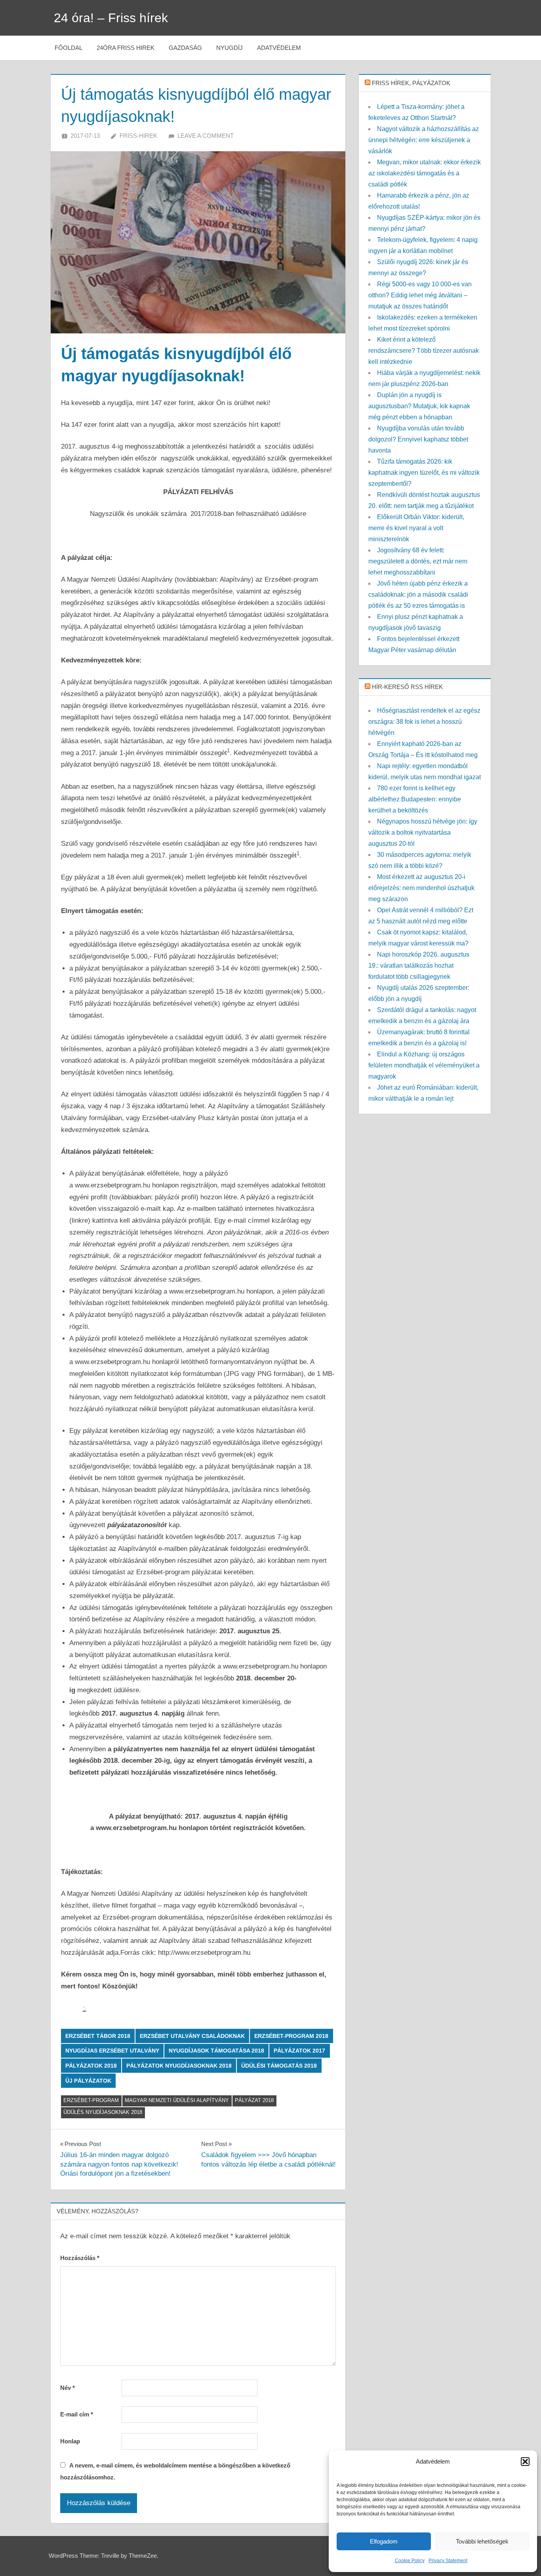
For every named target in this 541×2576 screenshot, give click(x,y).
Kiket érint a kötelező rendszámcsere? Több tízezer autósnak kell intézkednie (424, 351)
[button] (525, 2462)
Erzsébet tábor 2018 (98, 2036)
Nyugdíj (230, 48)
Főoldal (69, 48)
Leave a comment (206, 136)
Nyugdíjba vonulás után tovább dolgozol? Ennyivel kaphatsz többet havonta (418, 439)
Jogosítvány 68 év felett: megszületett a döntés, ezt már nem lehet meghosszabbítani (418, 561)
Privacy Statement (448, 2561)
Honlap (70, 2441)
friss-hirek (138, 136)
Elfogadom (384, 2541)
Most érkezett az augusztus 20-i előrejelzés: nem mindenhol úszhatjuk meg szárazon (421, 888)
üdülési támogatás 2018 (279, 2066)
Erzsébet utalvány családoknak (192, 2036)
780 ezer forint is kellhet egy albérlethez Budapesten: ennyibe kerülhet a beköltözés (415, 799)
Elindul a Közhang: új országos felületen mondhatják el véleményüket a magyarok (424, 1065)
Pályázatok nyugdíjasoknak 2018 (179, 2066)
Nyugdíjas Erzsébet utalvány (112, 2051)
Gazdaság (185, 48)
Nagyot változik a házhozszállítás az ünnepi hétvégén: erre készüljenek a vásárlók (424, 140)
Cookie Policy (410, 2561)
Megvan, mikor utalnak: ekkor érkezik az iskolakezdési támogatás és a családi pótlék (425, 173)
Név (68, 2388)
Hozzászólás (80, 2258)
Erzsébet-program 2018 (291, 2036)
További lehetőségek (482, 2541)
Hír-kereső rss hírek (407, 687)
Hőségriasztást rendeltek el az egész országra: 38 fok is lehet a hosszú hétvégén (424, 722)
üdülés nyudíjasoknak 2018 (103, 2112)
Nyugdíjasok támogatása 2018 (216, 2051)
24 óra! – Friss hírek (111, 18)
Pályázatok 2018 (91, 2066)
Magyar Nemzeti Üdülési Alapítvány (177, 2100)
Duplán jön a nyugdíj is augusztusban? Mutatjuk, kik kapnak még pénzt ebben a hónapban (419, 406)
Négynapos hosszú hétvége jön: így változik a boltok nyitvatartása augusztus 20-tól (423, 832)
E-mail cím (77, 2414)
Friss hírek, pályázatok (411, 83)
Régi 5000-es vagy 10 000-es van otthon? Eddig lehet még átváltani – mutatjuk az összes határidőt (420, 295)
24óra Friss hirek (126, 48)
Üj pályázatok (88, 2081)
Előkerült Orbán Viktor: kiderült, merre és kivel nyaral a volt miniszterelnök (416, 528)
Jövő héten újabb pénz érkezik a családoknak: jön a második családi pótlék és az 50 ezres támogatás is (418, 595)
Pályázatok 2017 (299, 2051)
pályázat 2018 (254, 2100)
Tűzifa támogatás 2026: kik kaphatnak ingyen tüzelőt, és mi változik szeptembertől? (424, 473)
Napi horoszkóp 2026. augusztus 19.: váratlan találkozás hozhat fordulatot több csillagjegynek (419, 966)
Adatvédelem (279, 48)
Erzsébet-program (91, 2100)
